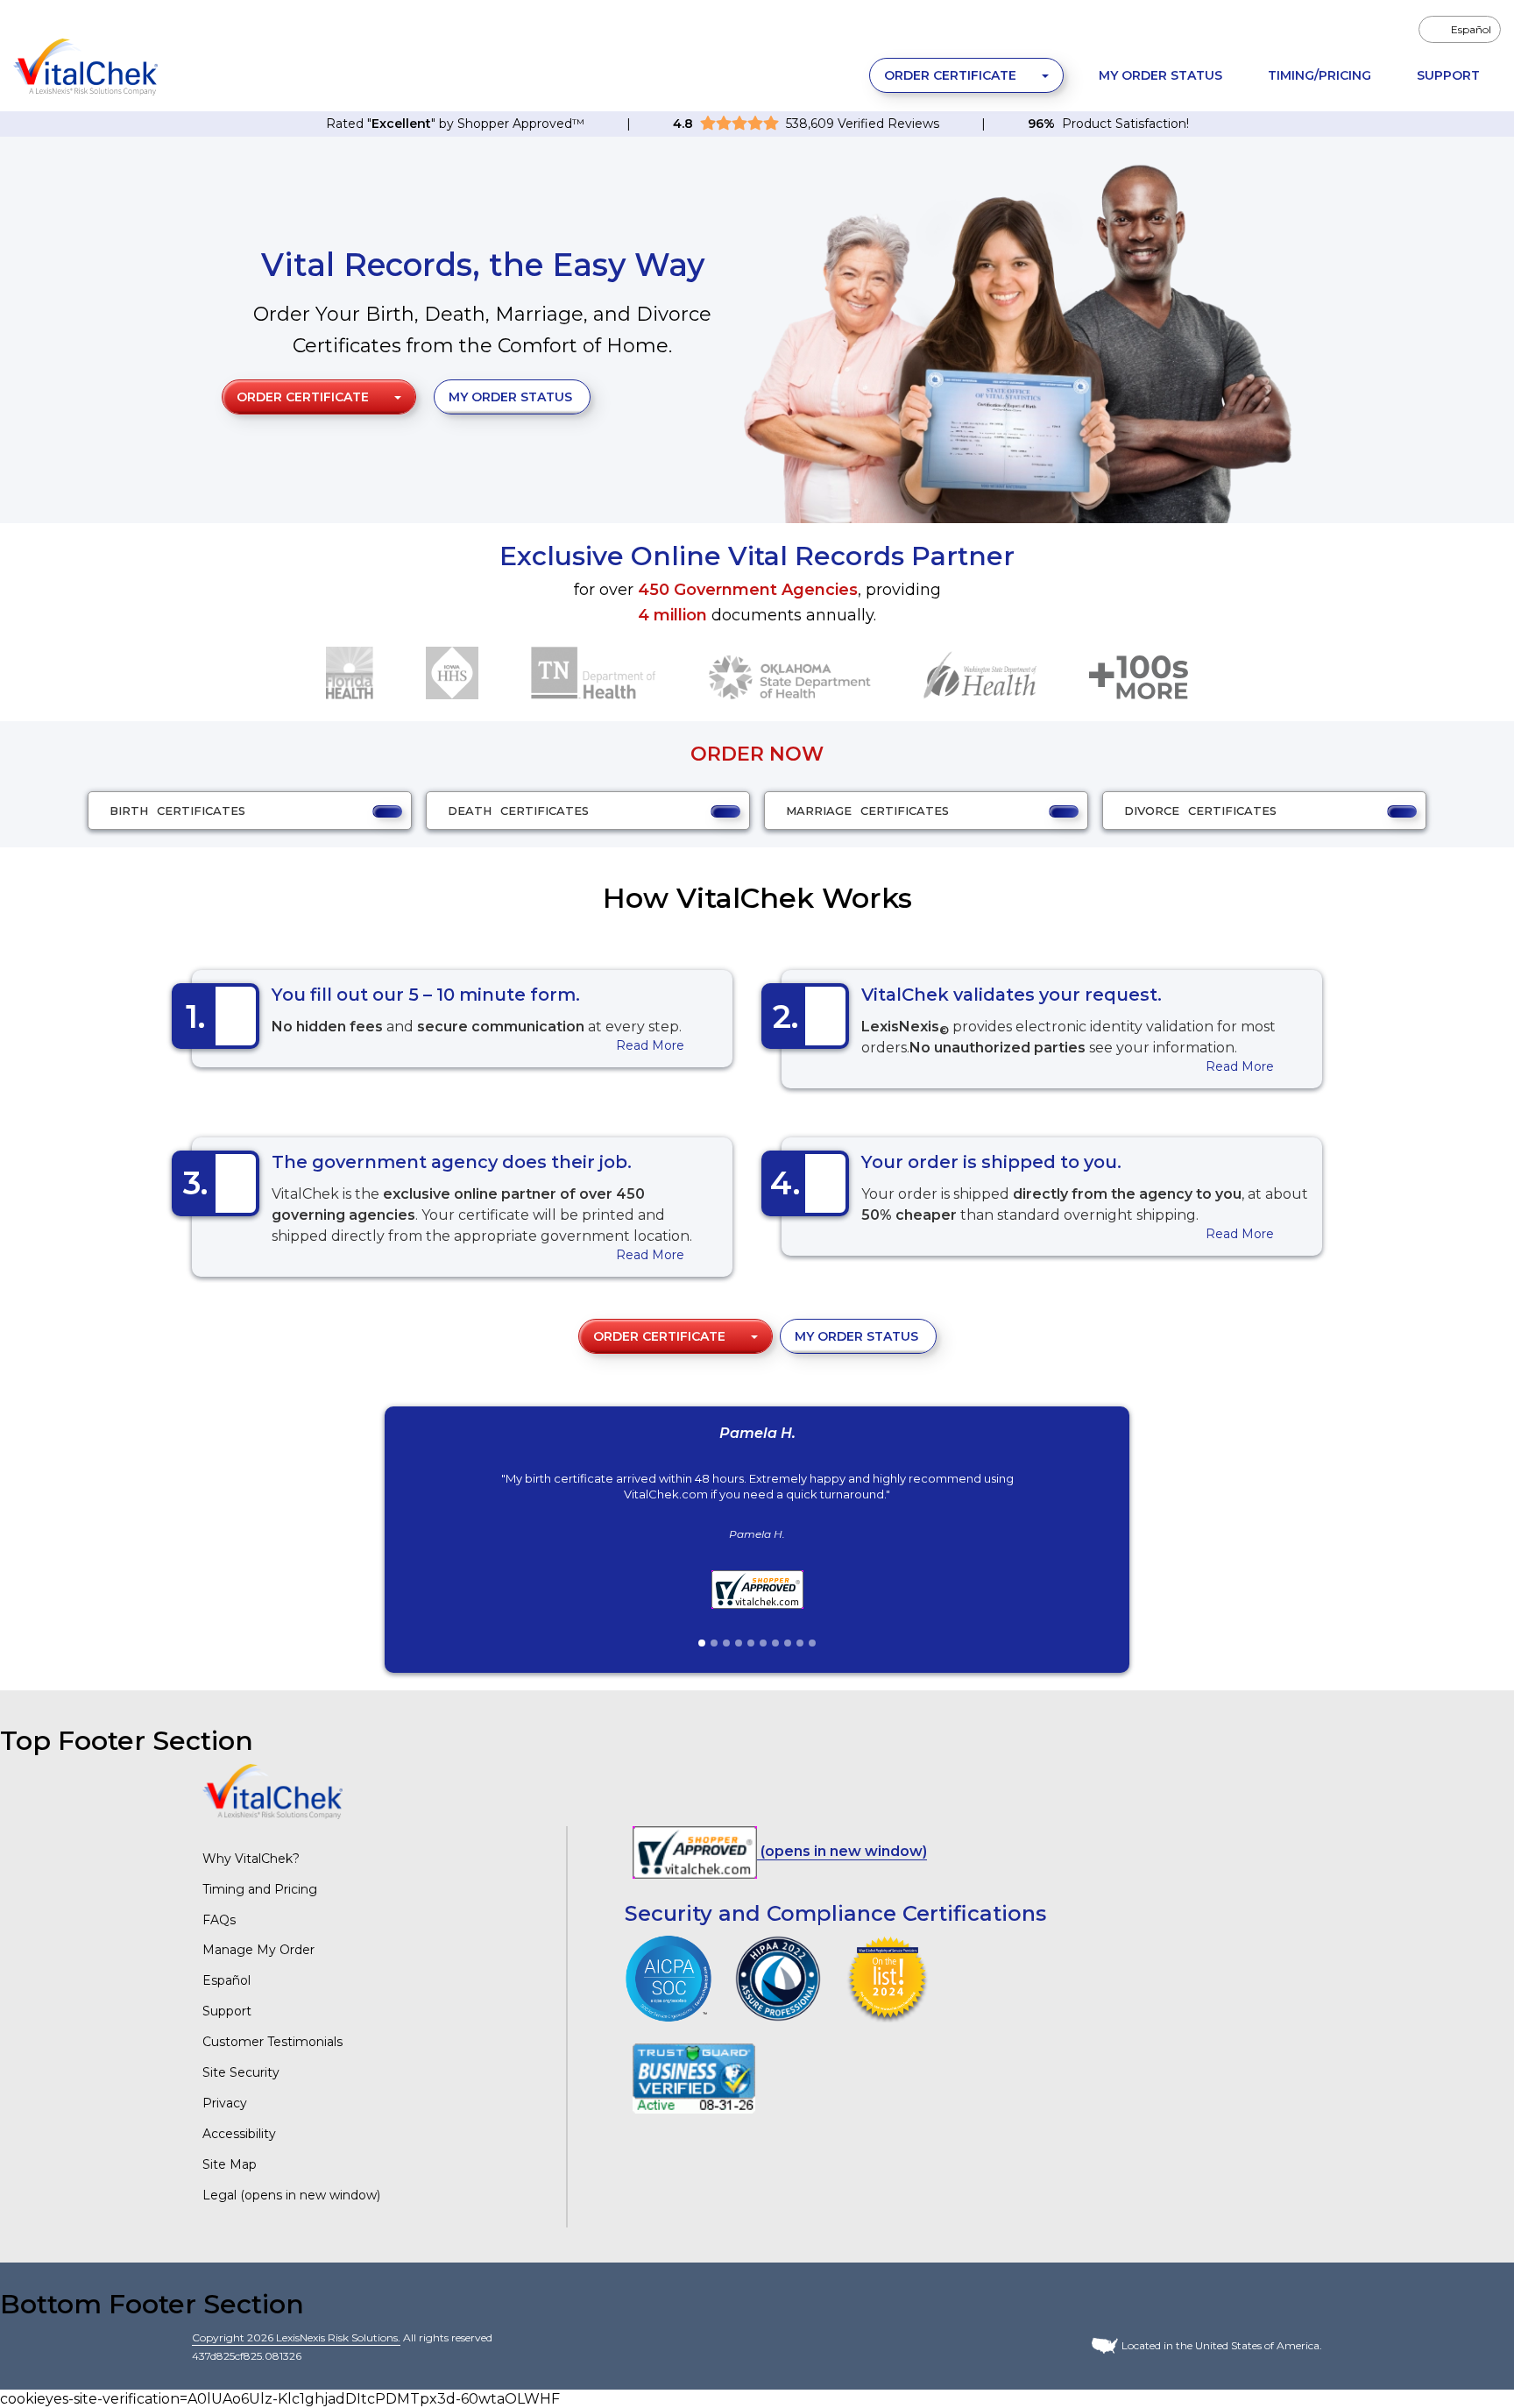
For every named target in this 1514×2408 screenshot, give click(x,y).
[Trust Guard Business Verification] (694, 2077)
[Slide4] (739, 1643)
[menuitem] (1460, 29)
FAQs (219, 1920)
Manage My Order (258, 1950)
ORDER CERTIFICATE (952, 75)
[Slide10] (812, 1643)
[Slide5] (751, 1643)
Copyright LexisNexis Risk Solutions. (296, 2337)
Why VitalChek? (251, 1859)
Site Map (230, 2164)
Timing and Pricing (260, 1889)
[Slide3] (726, 1643)
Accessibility (239, 2134)
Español (226, 1980)
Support (1448, 75)
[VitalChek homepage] (272, 1791)
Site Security (241, 2072)
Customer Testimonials (272, 2042)
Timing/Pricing (1319, 75)
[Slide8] (788, 1643)
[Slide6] (763, 1643)
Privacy (225, 2103)
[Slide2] (714, 1643)
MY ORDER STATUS (510, 397)
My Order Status (1160, 75)
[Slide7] (775, 1643)
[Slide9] (800, 1643)
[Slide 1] (702, 1643)
